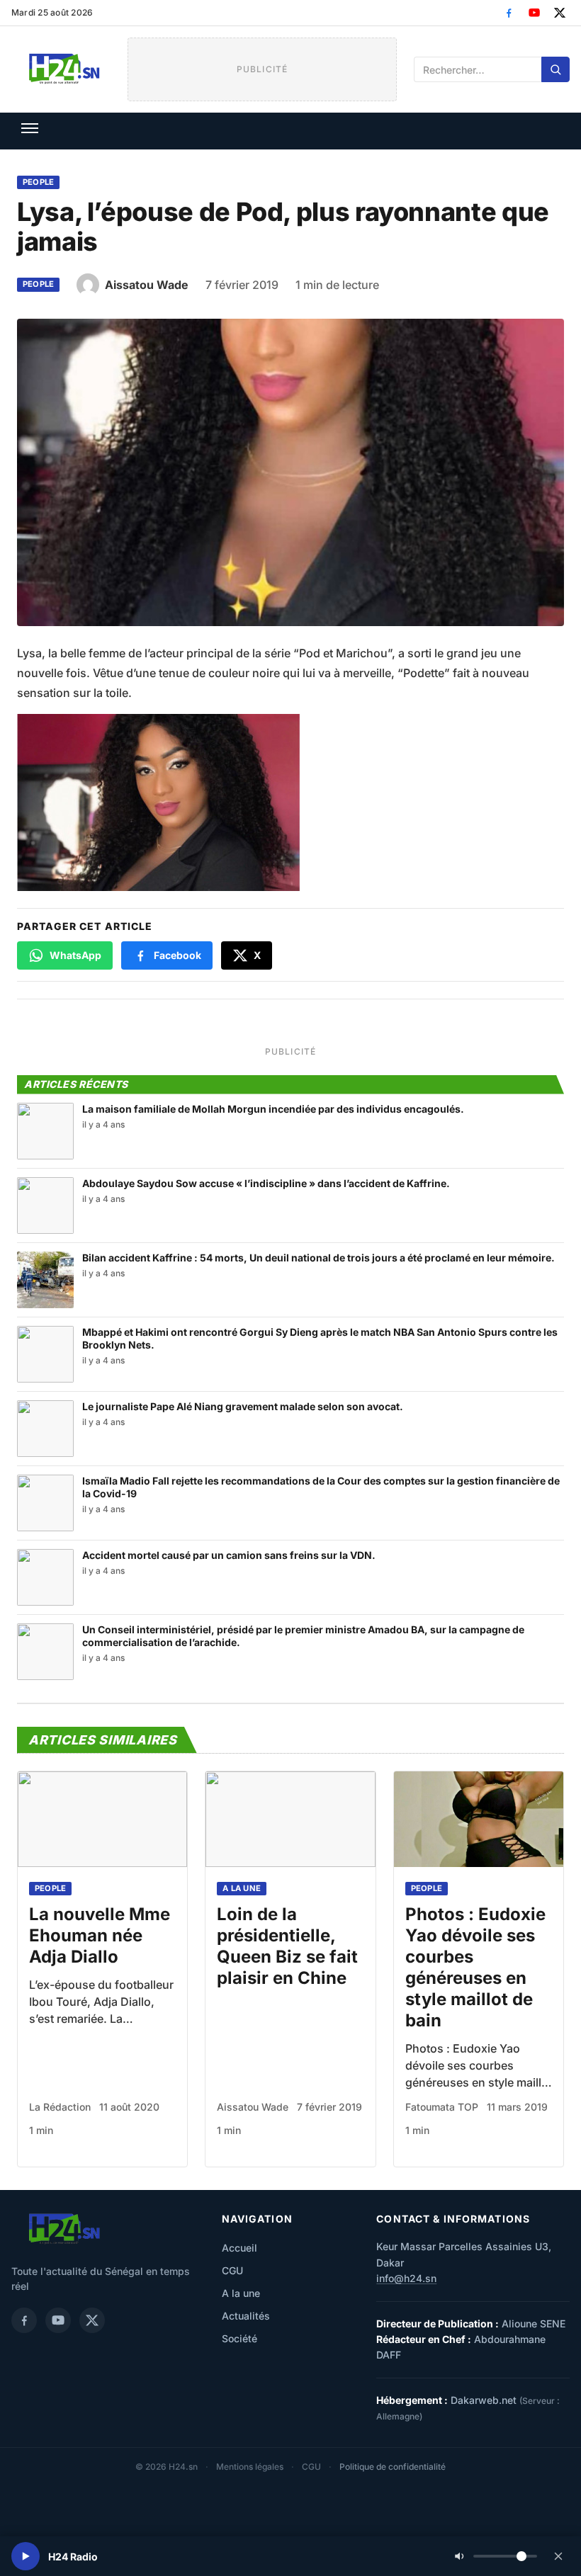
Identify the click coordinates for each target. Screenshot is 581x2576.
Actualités (246, 2316)
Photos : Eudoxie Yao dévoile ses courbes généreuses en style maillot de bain (475, 1967)
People (38, 182)
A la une (242, 1888)
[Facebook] (509, 13)
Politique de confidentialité (393, 2467)
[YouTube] (534, 13)
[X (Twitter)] (560, 13)
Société (239, 2338)
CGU (232, 2270)
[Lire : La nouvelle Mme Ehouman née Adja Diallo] (102, 1819)
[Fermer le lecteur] (558, 2556)
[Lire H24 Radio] (26, 2556)
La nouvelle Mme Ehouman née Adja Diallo (100, 1935)
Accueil (239, 2248)
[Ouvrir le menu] (30, 128)
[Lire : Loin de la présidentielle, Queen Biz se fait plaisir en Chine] (290, 1819)
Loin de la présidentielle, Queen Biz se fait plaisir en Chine (287, 1946)
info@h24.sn (406, 2278)
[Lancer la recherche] (555, 69)
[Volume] (496, 2556)
